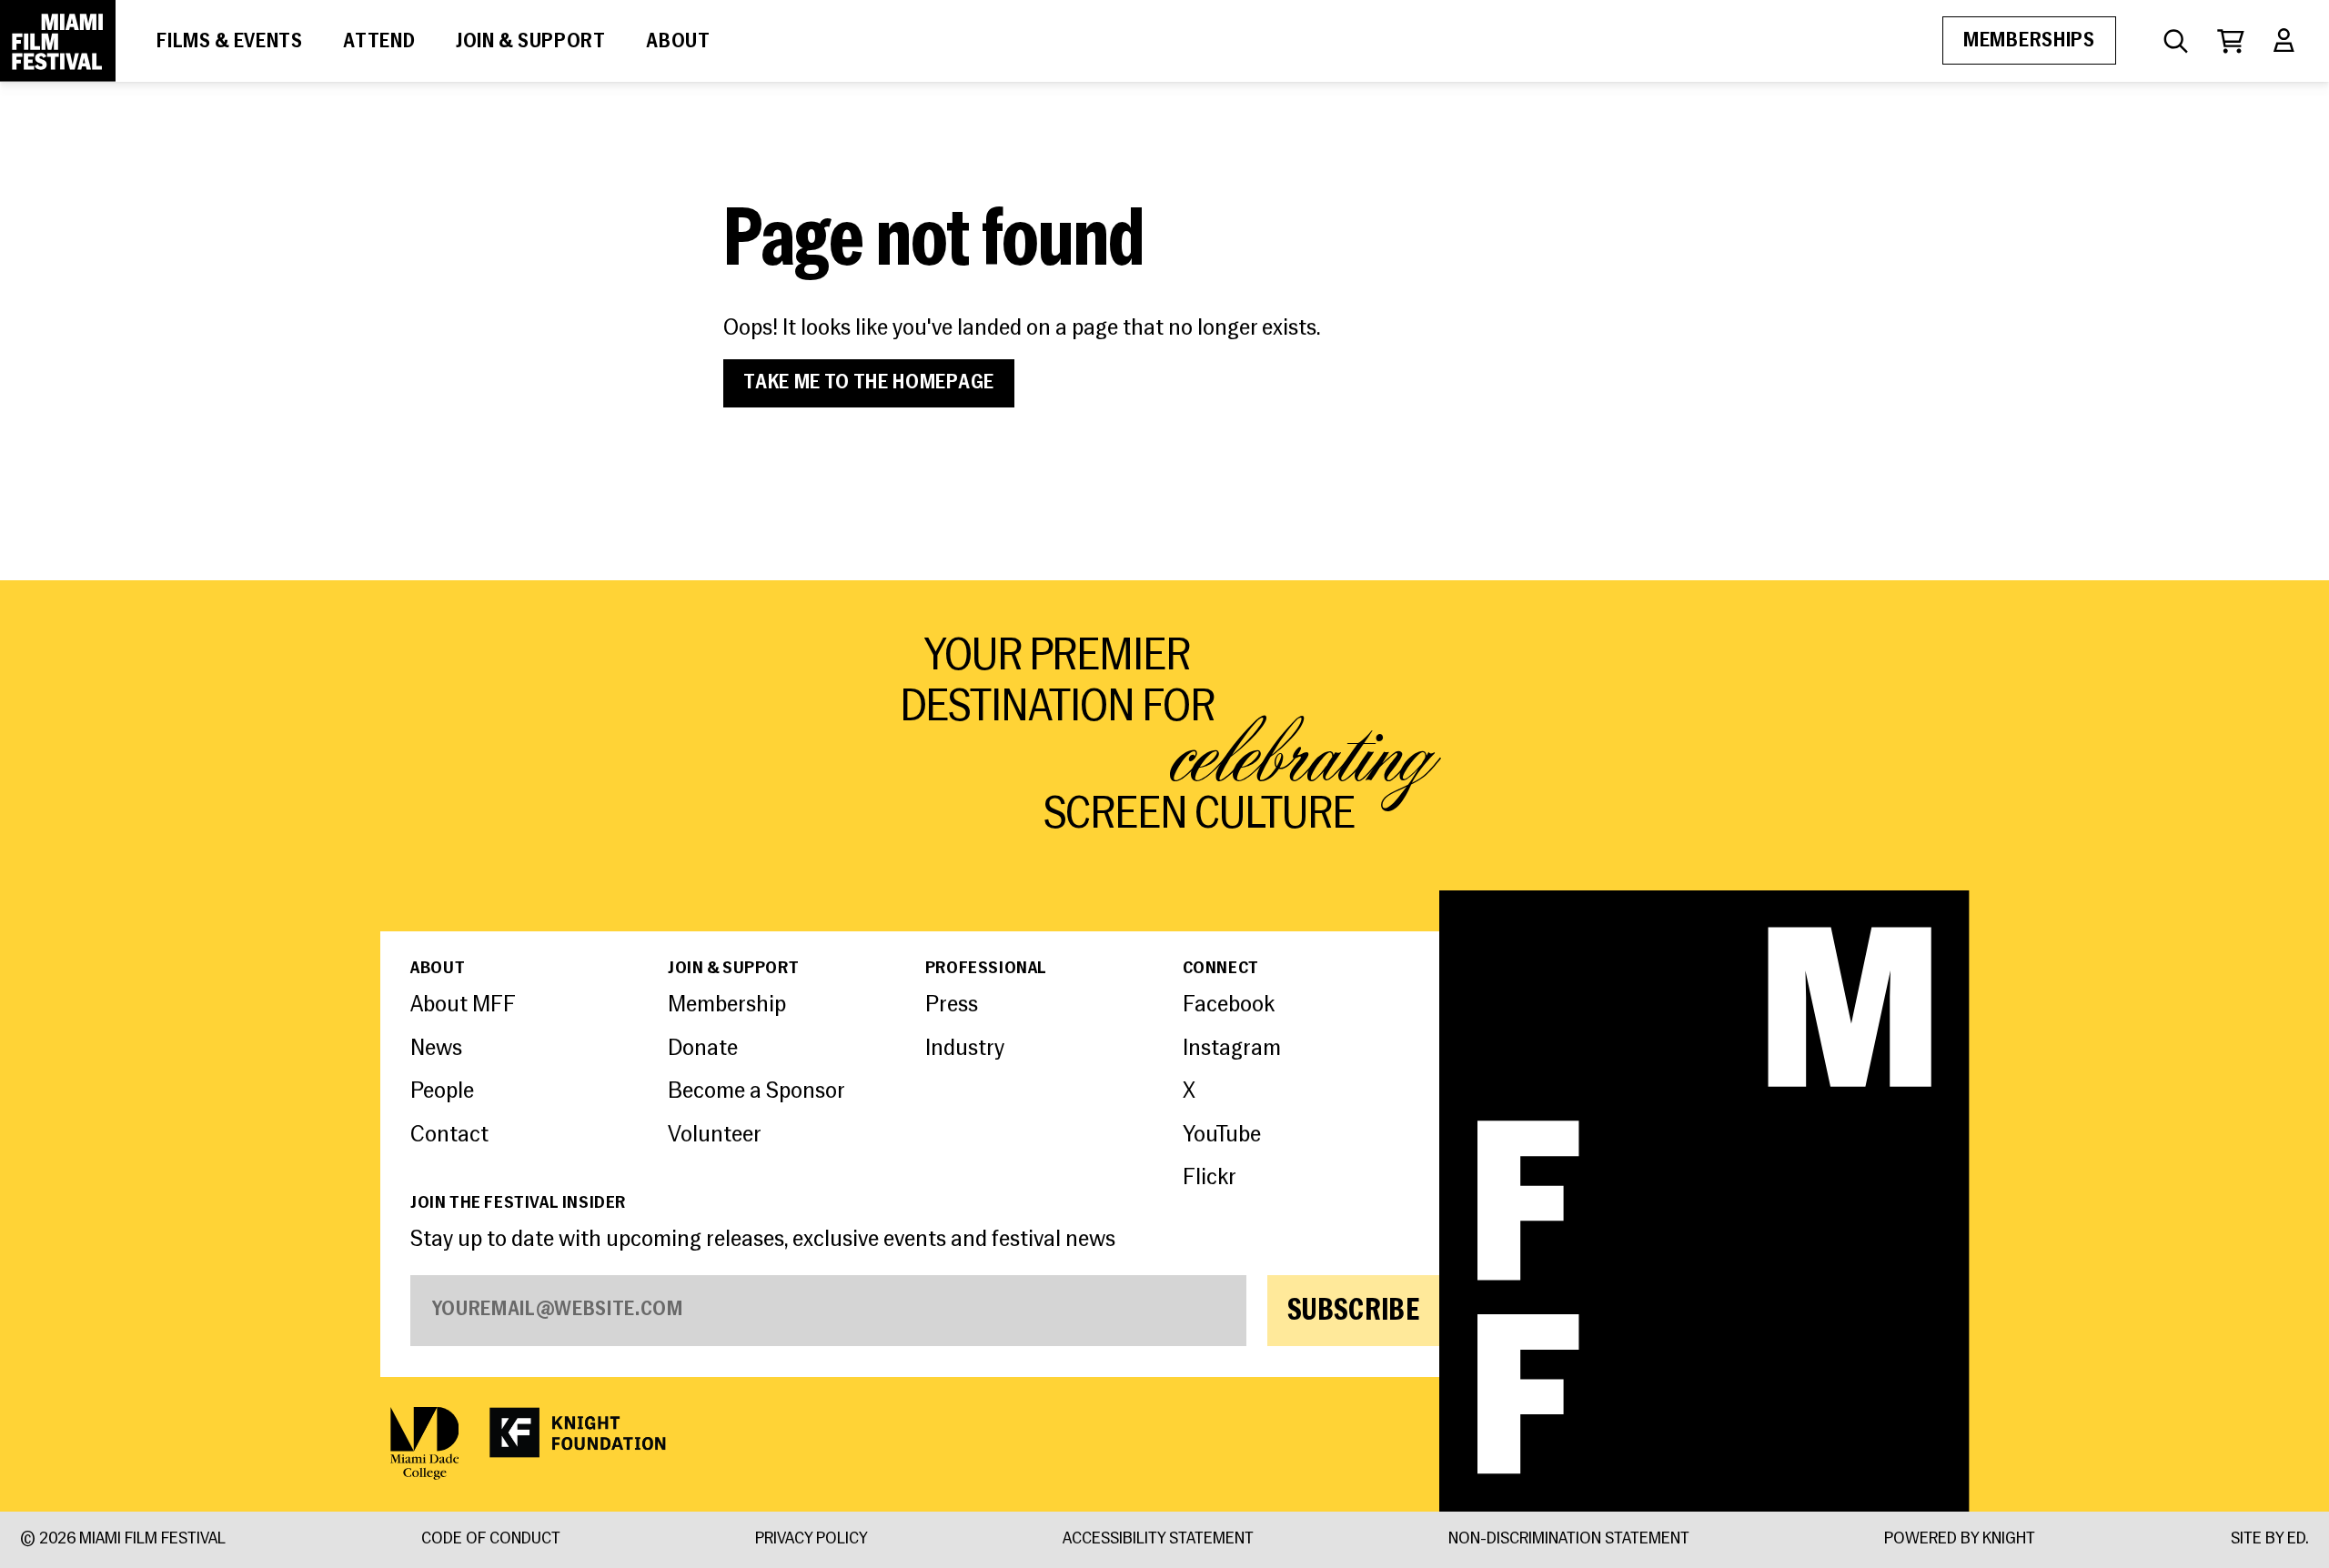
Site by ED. (2270, 1539)
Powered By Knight (1960, 1539)
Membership (727, 1005)
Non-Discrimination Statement (1569, 1539)
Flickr (1210, 1178)
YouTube (1222, 1136)
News (436, 1049)
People (442, 1092)
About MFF (463, 1005)
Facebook (1229, 1005)
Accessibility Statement (1158, 1539)
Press (952, 1005)
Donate (703, 1049)
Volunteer (715, 1136)
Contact (449, 1136)
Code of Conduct (491, 1539)
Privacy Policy (812, 1539)
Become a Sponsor (756, 1092)
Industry (965, 1049)
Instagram (1232, 1049)
